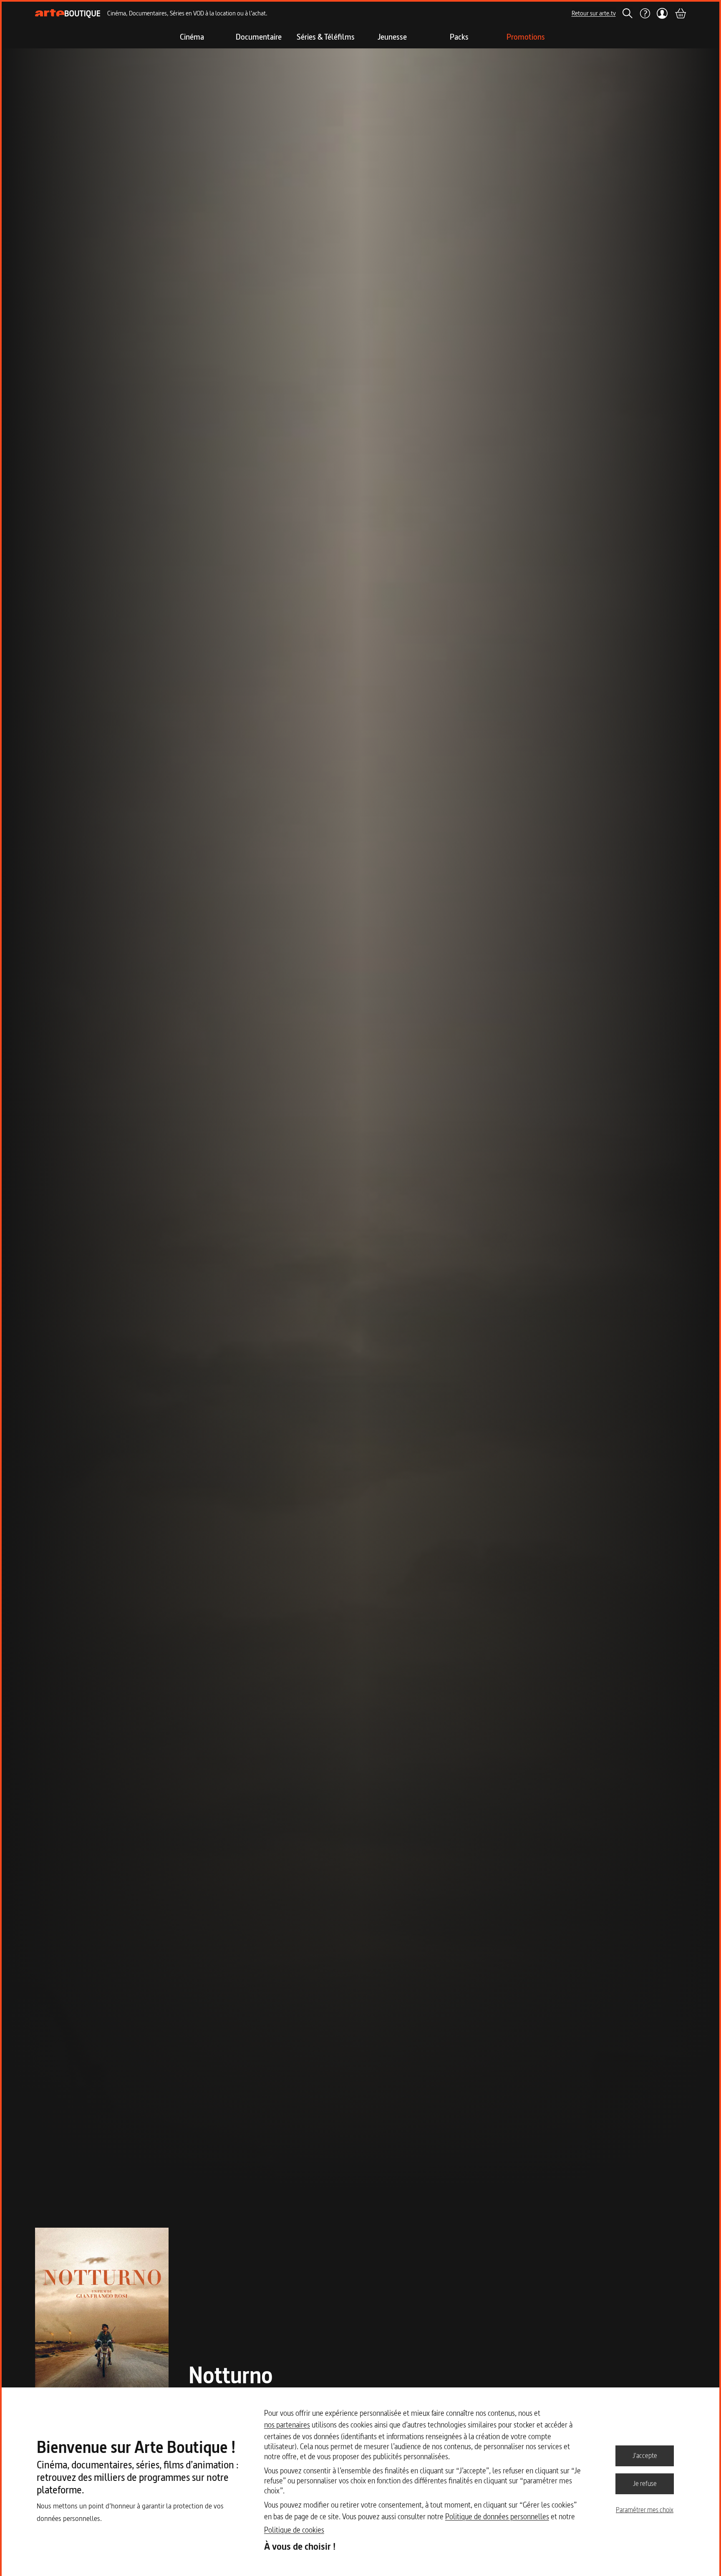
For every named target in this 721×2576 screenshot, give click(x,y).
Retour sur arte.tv (594, 13)
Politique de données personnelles (497, 2517)
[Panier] (680, 13)
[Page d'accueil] (68, 14)
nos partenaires (287, 2425)
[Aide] (645, 13)
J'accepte (645, 2455)
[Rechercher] (628, 13)
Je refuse (645, 2483)
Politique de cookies (294, 2530)
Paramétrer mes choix (645, 2510)
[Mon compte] (662, 13)
